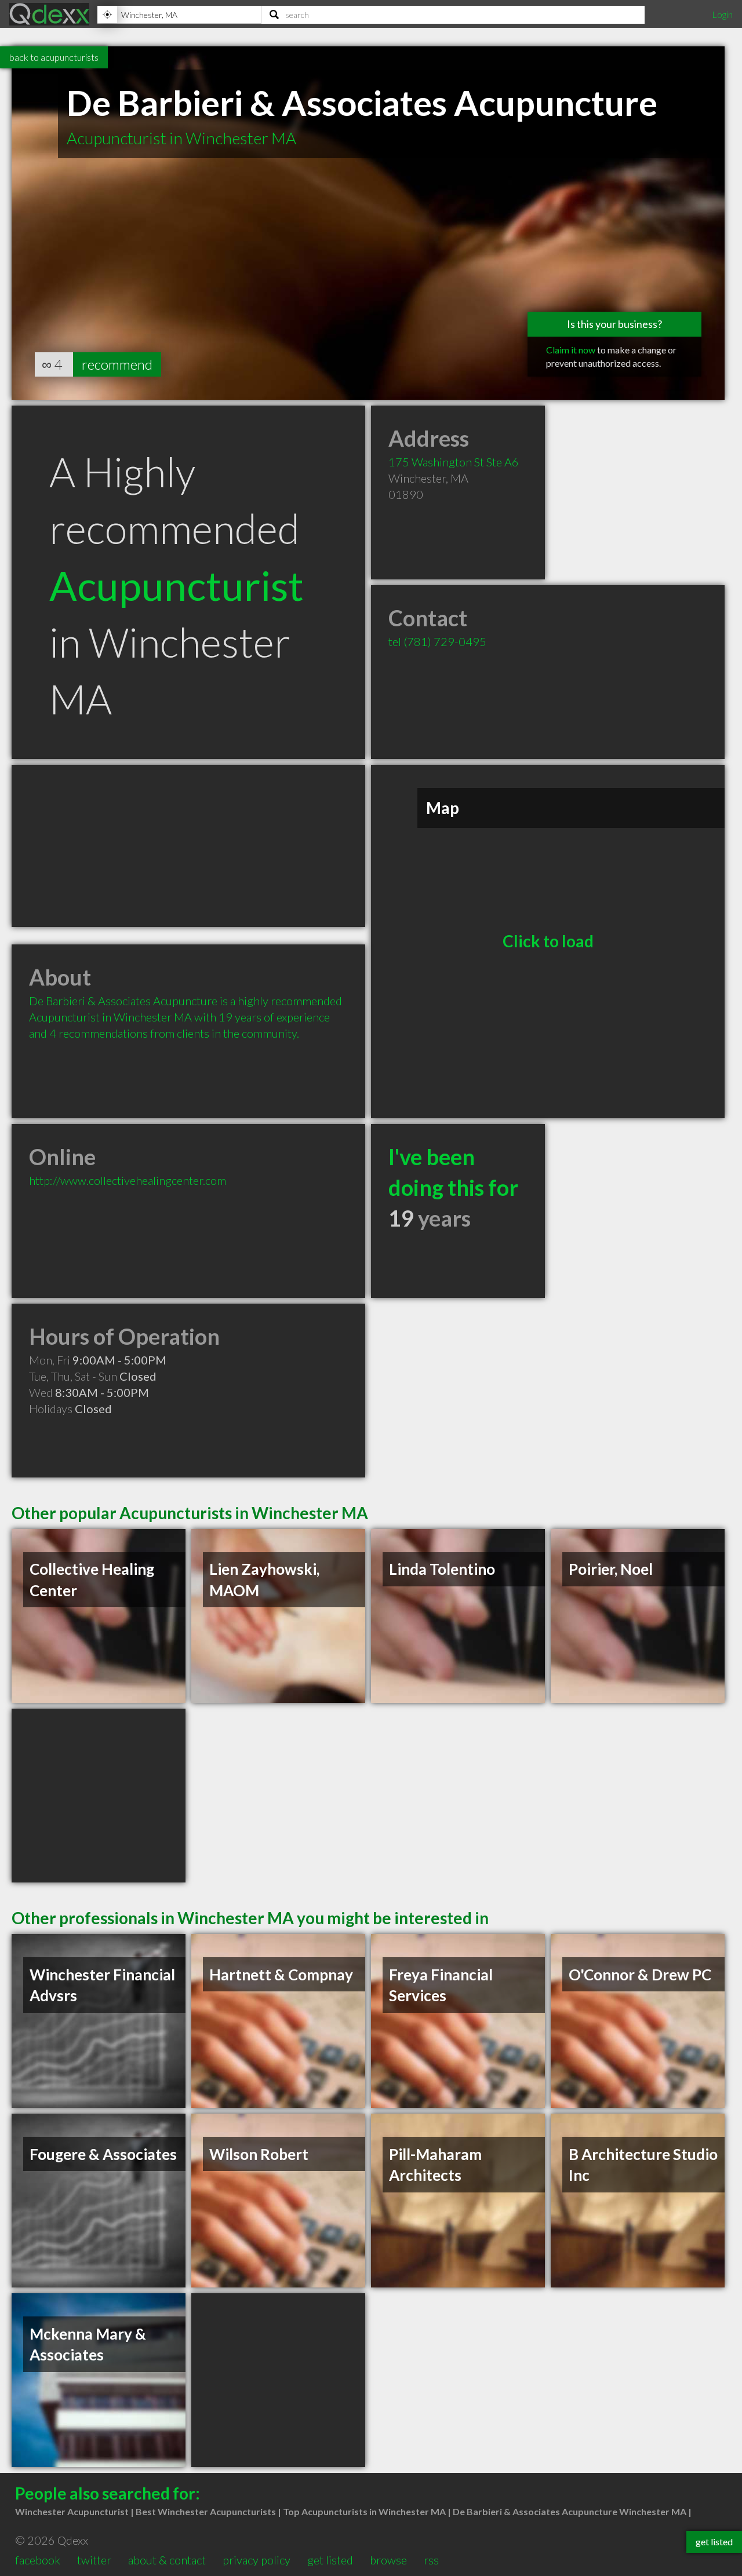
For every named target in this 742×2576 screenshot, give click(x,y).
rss (431, 2560)
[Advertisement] (188, 846)
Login (722, 14)
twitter (94, 2560)
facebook (38, 2560)
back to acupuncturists (54, 57)
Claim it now (571, 350)
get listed (330, 2560)
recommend (117, 364)
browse (388, 2560)
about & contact (167, 2560)
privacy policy (257, 2560)
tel (437, 641)
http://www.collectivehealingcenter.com (128, 1180)
